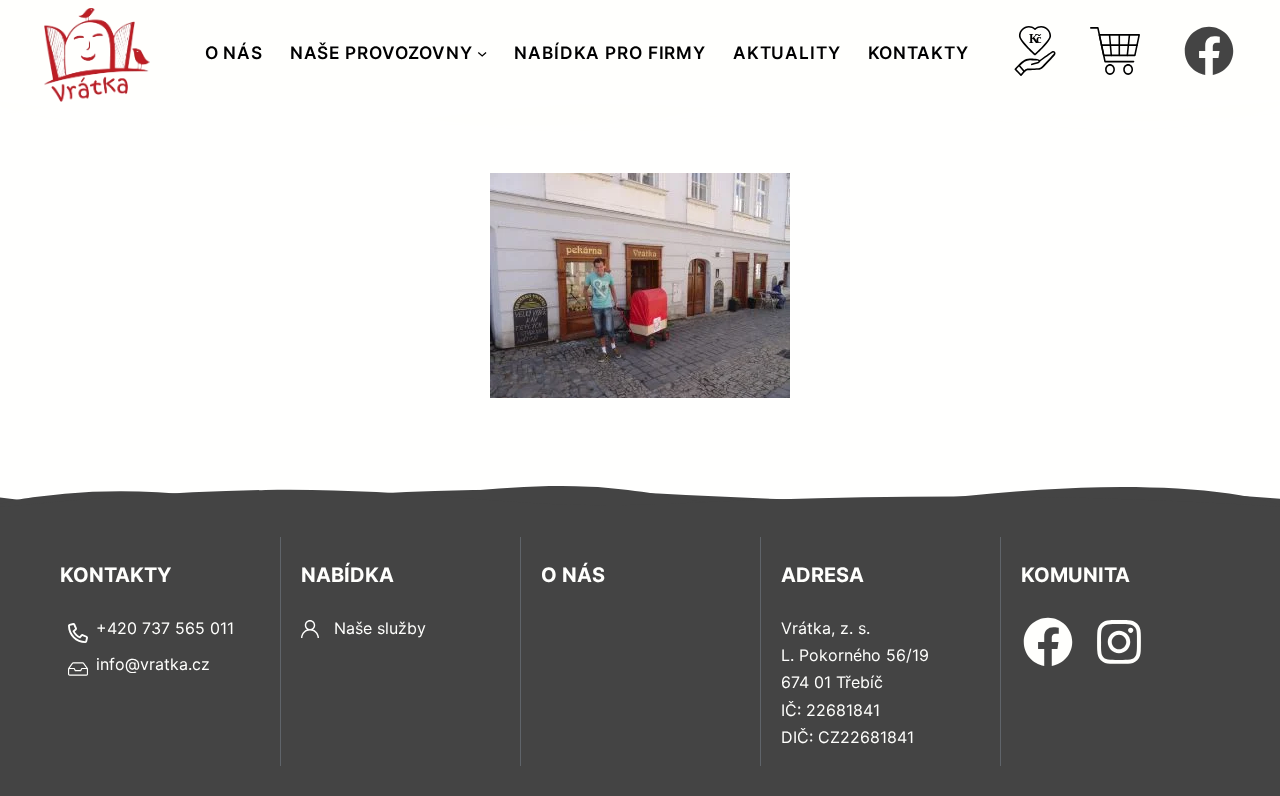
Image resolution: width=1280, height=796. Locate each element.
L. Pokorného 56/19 (855, 655)
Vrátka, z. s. (825, 628)
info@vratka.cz (153, 664)
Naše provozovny (381, 52)
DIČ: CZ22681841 (847, 737)
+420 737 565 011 (165, 628)
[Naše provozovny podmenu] (482, 53)
